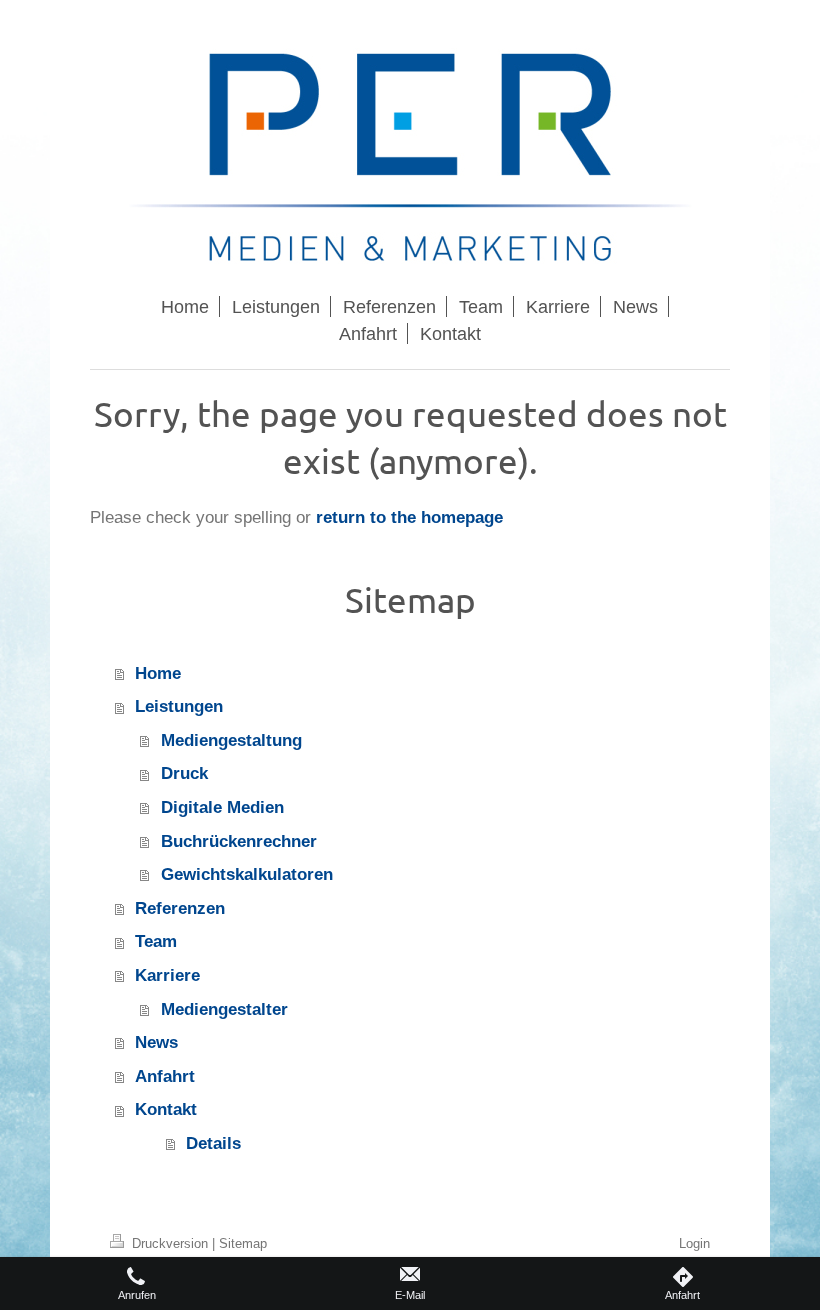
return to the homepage (409, 517)
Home (158, 673)
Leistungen (179, 706)
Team (156, 941)
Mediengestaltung (231, 740)
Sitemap (243, 1243)
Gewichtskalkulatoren (247, 874)
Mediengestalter (224, 1009)
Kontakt (166, 1109)
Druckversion (170, 1243)
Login (694, 1243)
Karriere (167, 975)
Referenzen (180, 908)
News (156, 1042)
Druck (184, 773)
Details (213, 1143)
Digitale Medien (222, 807)
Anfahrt (165, 1076)
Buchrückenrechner (239, 841)
